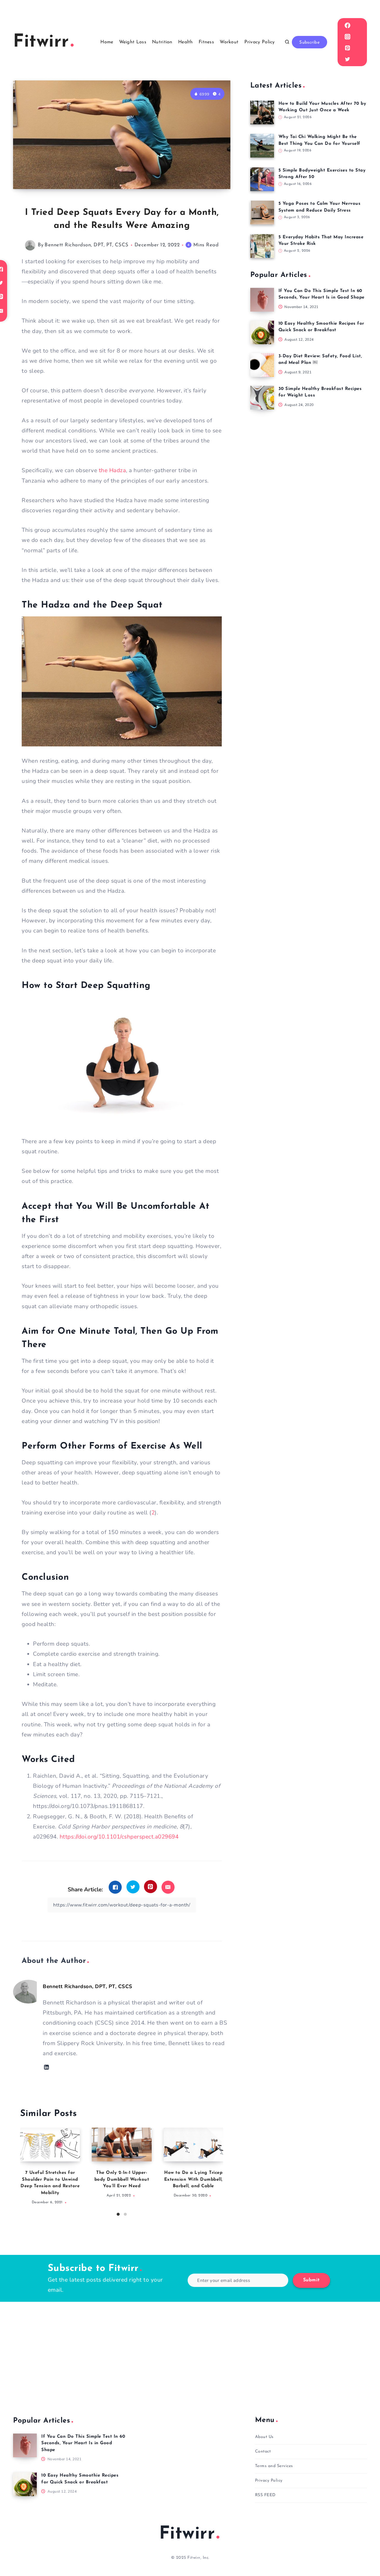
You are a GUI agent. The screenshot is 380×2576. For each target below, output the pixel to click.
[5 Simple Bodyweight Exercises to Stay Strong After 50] (262, 179)
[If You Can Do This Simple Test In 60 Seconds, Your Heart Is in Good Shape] (262, 300)
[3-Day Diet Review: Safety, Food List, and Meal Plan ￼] (262, 365)
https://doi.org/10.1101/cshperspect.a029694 (119, 1837)
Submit (311, 2280)
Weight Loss (133, 42)
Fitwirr (187, 2534)
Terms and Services (274, 2466)
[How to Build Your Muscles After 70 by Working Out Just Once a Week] (262, 112)
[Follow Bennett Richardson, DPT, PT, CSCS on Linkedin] (46, 2067)
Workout (229, 42)
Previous (25, 2169)
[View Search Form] (287, 42)
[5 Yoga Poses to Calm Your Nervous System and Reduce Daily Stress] (262, 212)
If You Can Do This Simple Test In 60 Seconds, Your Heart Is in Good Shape (83, 2443)
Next (219, 2169)
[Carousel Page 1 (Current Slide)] (118, 2214)
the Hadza (113, 470)
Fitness (206, 42)
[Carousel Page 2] (125, 2214)
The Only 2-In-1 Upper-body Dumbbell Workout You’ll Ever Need (122, 2180)
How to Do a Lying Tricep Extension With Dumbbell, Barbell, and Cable (193, 2180)
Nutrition (162, 42)
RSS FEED (265, 2495)
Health (186, 42)
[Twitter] (347, 59)
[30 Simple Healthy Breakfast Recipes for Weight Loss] (262, 398)
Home (107, 42)
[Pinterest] (347, 48)
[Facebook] (347, 25)
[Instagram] (347, 37)
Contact (263, 2452)
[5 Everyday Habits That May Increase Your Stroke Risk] (262, 246)
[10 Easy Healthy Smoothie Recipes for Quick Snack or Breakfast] (262, 332)
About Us (264, 2437)
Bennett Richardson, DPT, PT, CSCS (87, 245)
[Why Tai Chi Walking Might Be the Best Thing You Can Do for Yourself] (262, 146)
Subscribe (309, 43)
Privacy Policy (260, 42)
